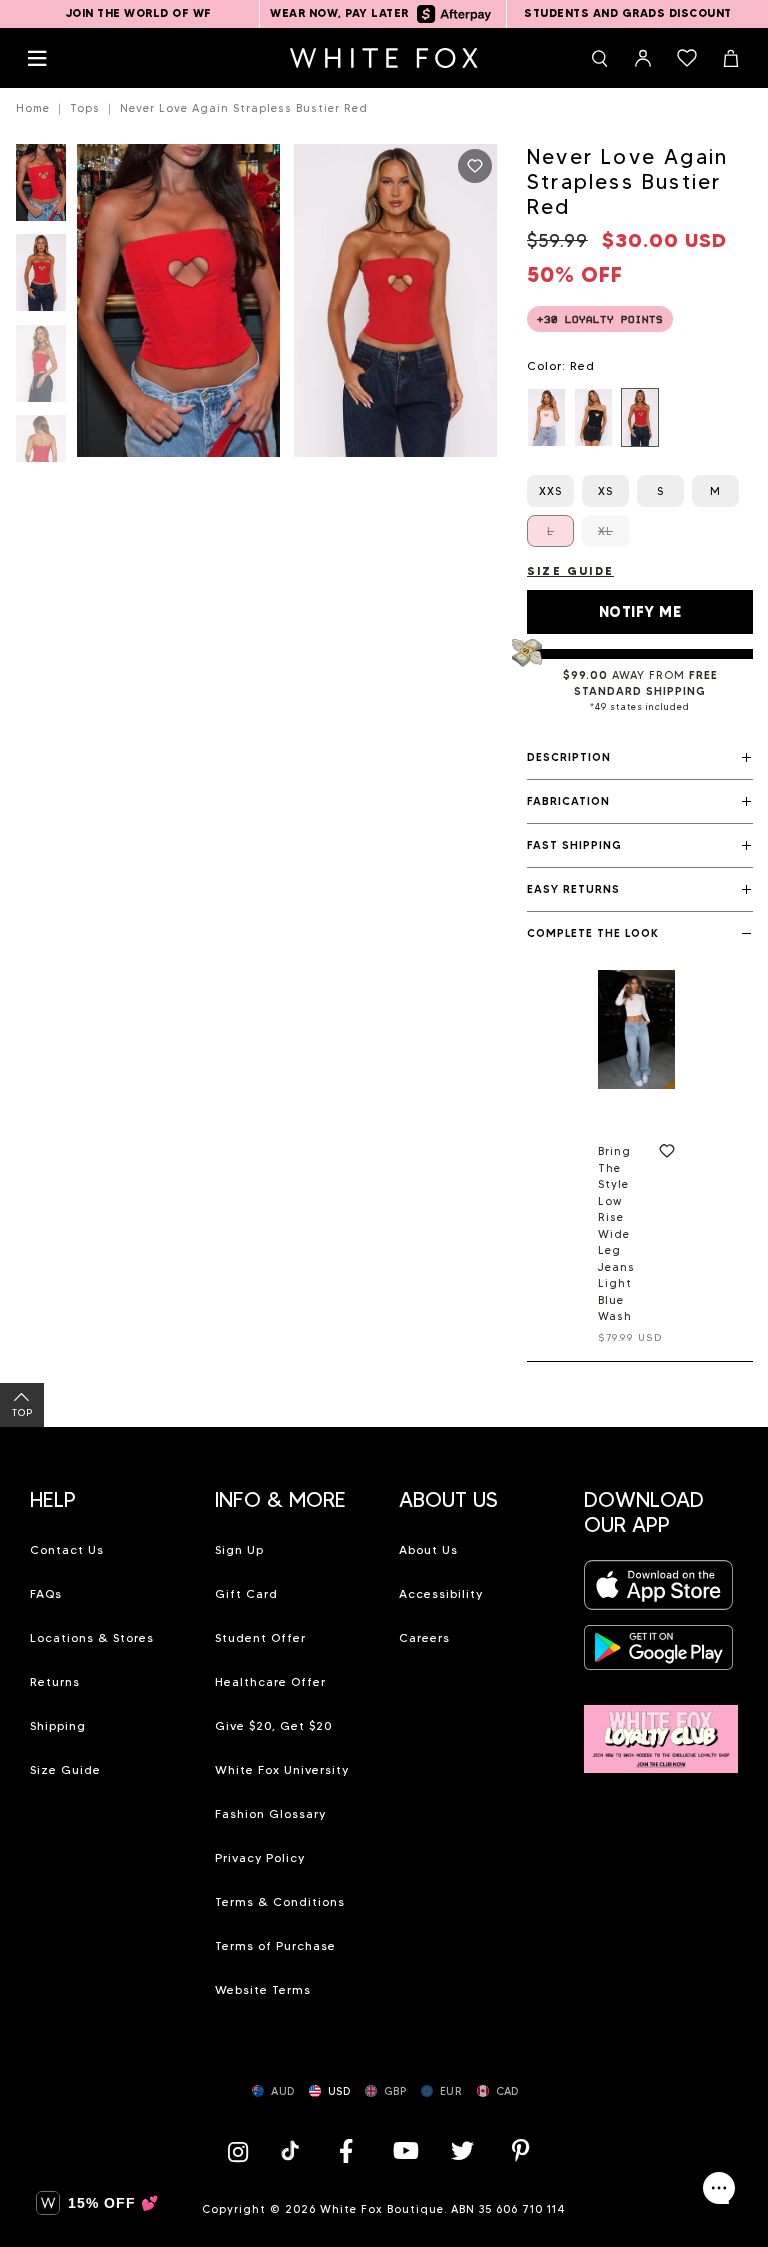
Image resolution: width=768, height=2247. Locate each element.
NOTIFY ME (640, 612)
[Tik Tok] (292, 2150)
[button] (640, 758)
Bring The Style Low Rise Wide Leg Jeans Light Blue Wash (616, 1233)
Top (22, 1412)
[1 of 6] (41, 188)
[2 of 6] (41, 278)
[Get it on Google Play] (659, 1653)
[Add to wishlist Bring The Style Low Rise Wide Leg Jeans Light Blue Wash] (663, 1155)
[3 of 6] (41, 369)
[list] (640, 417)
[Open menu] (37, 58)
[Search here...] (599, 58)
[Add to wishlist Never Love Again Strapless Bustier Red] (475, 166)
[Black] (593, 417)
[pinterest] (521, 2150)
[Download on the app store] (659, 1591)
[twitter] (463, 2150)
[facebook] (346, 2150)
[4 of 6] (41, 459)
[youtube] (404, 2150)
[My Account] (643, 58)
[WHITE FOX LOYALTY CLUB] (661, 1727)
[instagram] (243, 2150)
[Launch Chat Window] (719, 2188)
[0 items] (687, 58)
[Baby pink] (546, 417)
